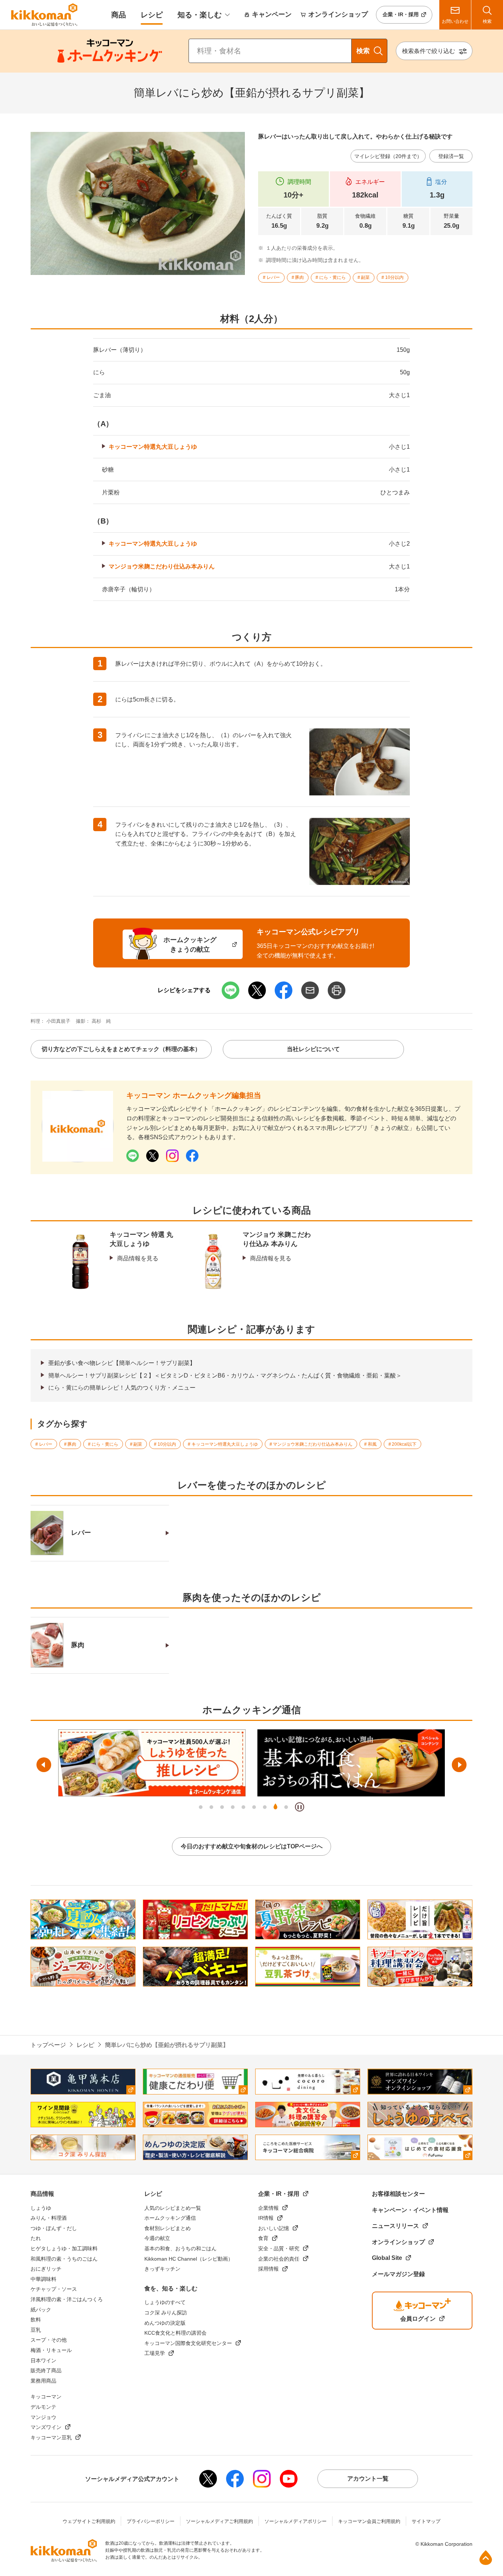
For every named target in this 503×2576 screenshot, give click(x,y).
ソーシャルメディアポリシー (296, 2521)
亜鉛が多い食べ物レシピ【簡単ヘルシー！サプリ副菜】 (122, 1363)
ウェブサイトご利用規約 (89, 2521)
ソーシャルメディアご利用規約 (219, 2521)
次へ (459, 1765)
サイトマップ (426, 2521)
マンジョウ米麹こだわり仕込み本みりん (162, 566)
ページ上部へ (486, 2558)
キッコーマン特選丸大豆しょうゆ (153, 447)
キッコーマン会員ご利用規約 (369, 2521)
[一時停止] (300, 1807)
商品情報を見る (138, 1258)
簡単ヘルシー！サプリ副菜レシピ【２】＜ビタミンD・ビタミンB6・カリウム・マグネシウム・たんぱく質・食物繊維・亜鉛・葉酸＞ (225, 1375)
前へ (44, 1765)
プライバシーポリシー (151, 2521)
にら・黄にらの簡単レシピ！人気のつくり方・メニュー (122, 1388)
